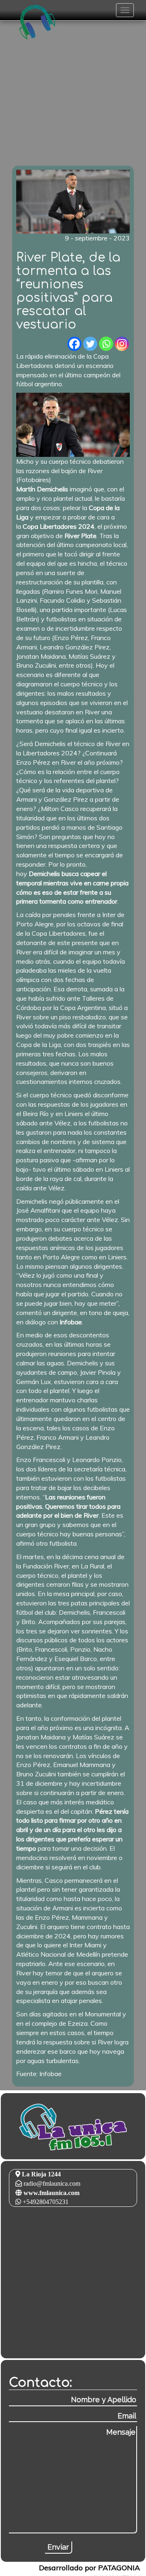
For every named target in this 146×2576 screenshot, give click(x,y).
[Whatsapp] (106, 344)
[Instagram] (122, 344)
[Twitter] (90, 344)
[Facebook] (74, 344)
